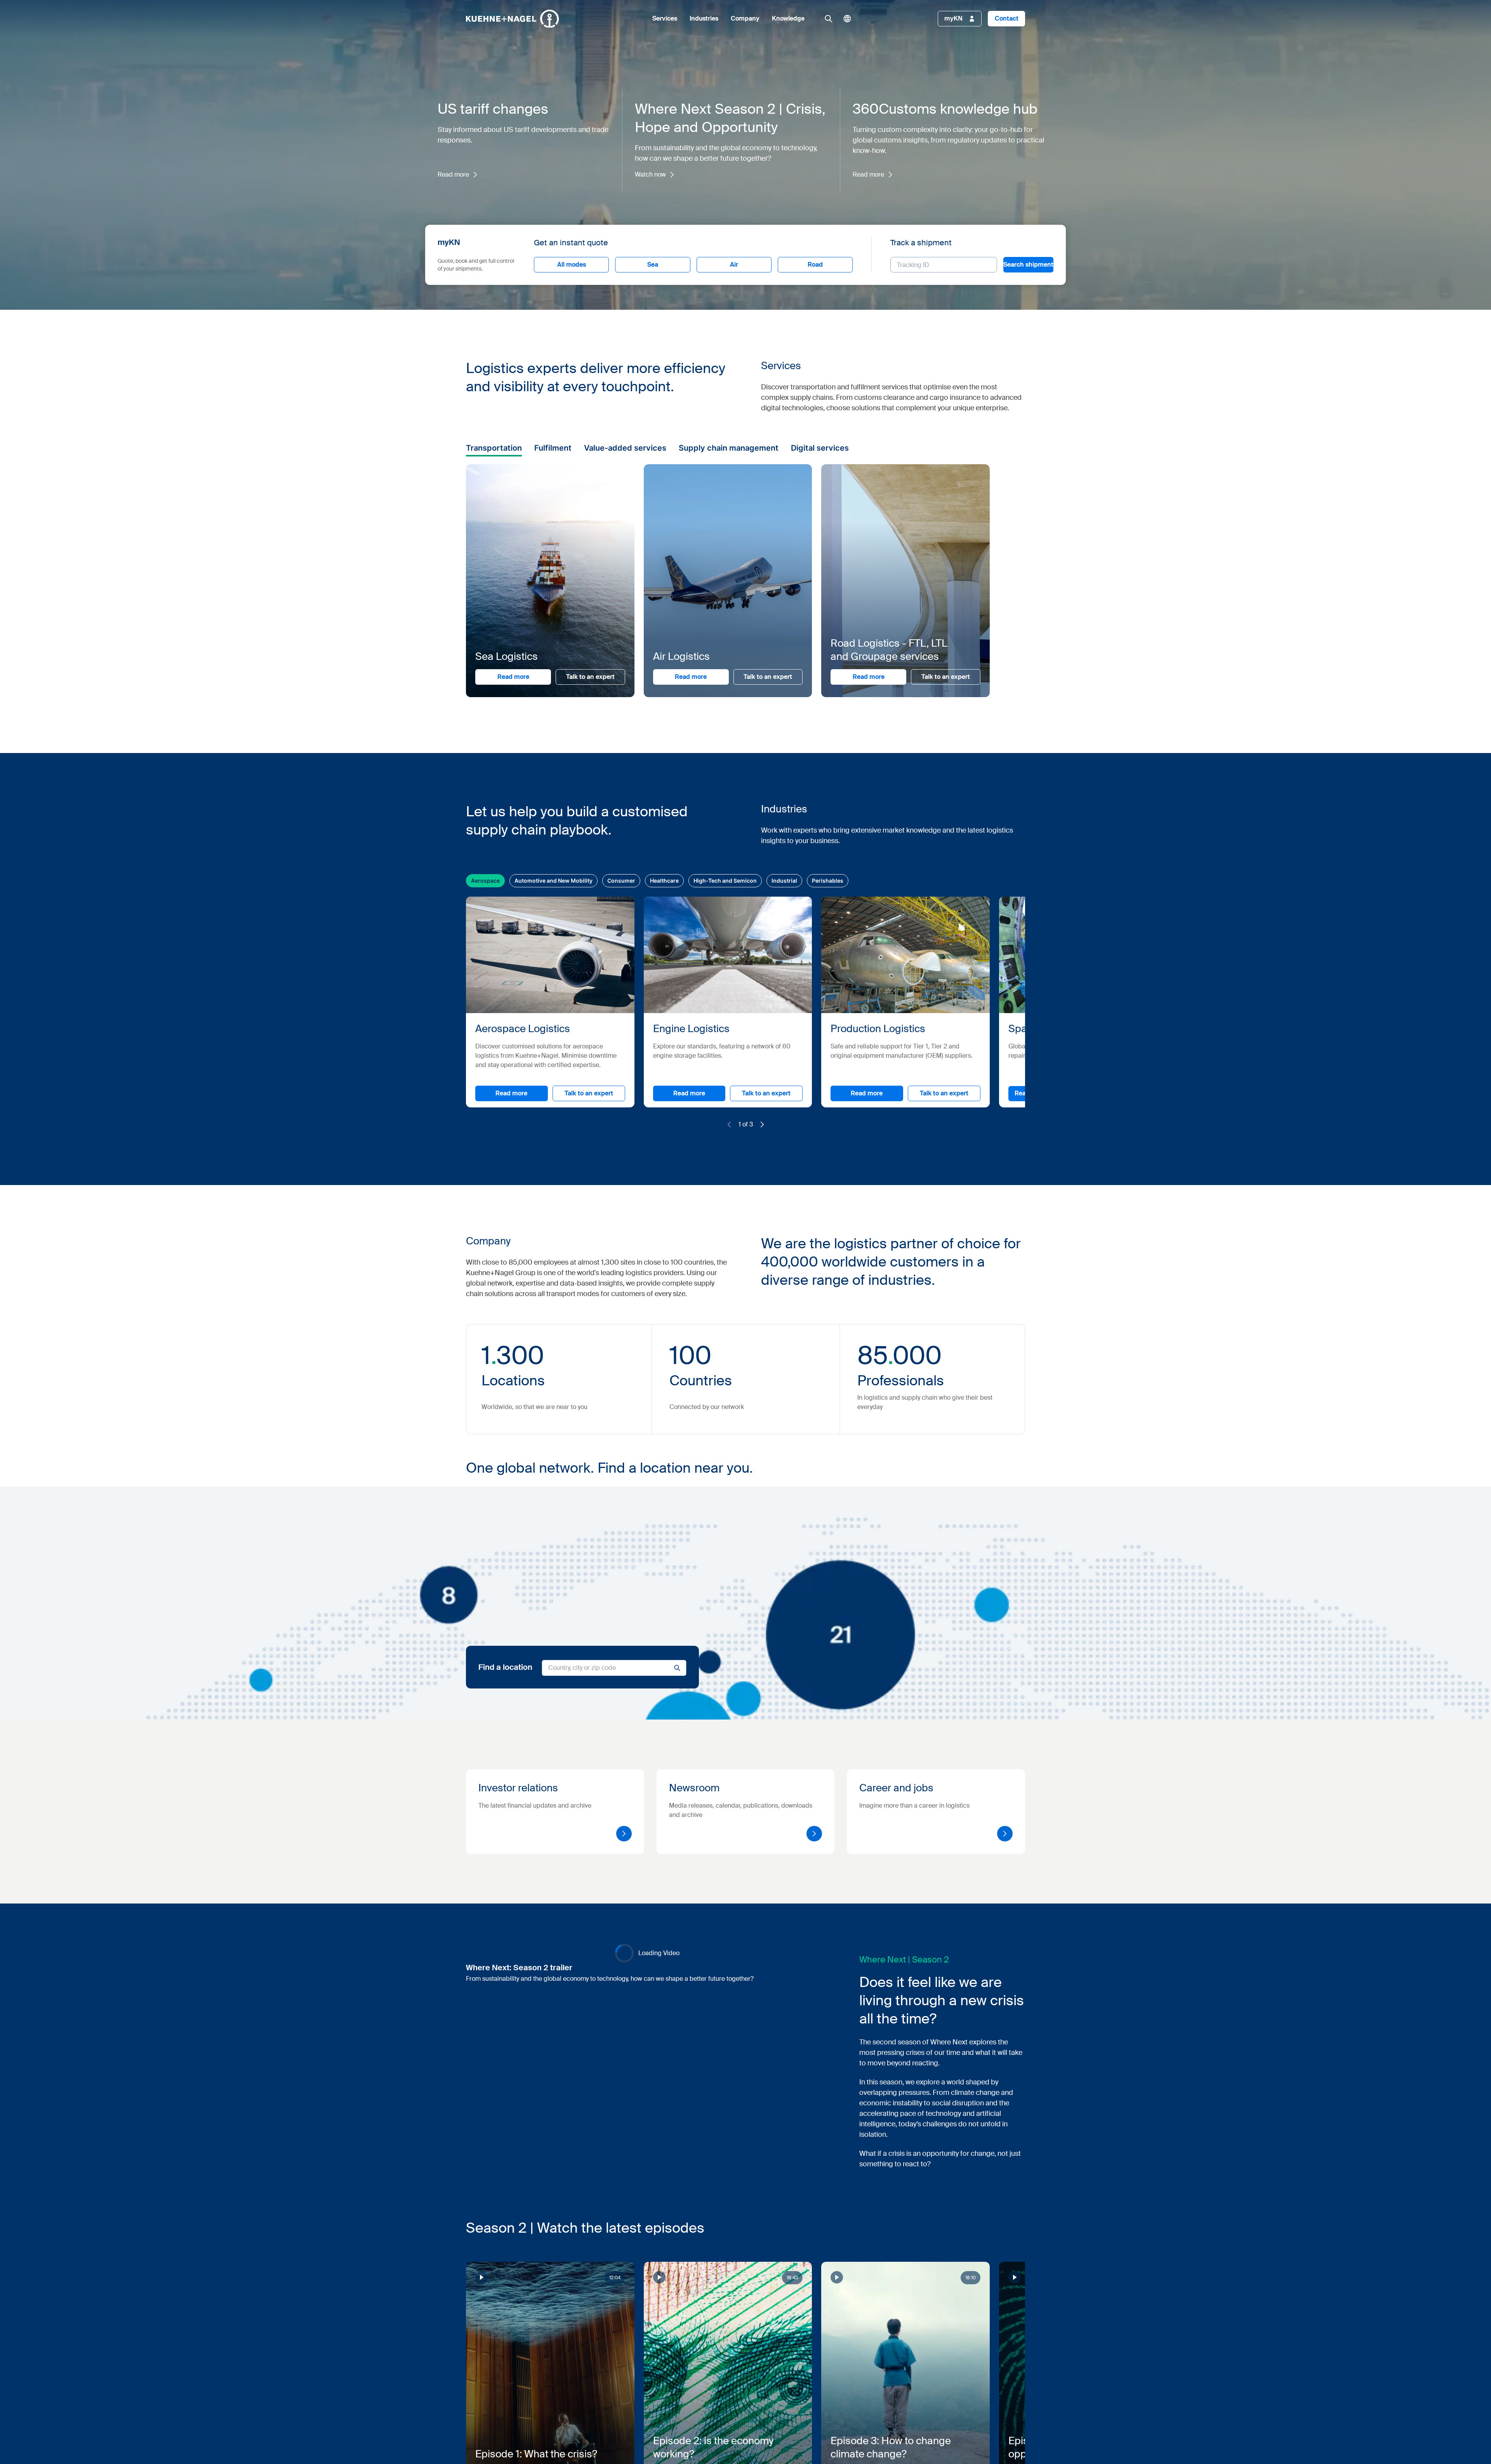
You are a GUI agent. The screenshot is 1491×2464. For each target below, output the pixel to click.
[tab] (647, 1192)
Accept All (856, 1294)
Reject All (779, 1294)
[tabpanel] (792, 1253)
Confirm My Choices (648, 1294)
